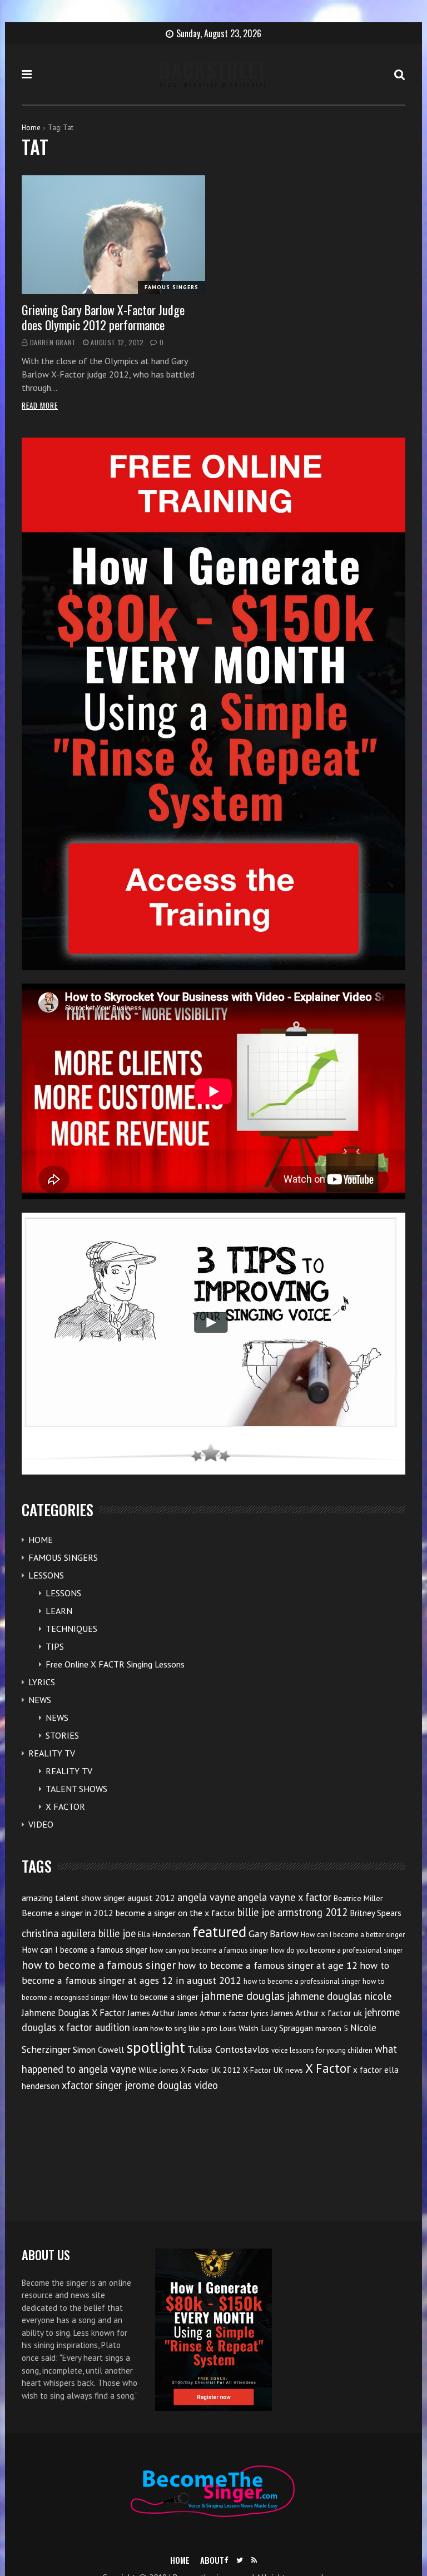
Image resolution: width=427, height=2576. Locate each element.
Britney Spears (376, 1913)
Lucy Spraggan (287, 2028)
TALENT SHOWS (76, 1789)
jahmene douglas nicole (339, 1996)
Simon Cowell (98, 2049)
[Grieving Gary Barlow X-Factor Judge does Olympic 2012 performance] (113, 235)
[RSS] (254, 2560)
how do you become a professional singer (337, 1950)
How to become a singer (155, 1997)
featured (219, 1932)
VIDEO (41, 1824)
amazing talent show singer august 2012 (98, 1898)
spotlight (156, 2047)
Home (31, 128)
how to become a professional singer (302, 1981)
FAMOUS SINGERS (172, 287)
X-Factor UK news (273, 2070)
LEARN (59, 1611)
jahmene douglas (243, 1996)
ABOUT (212, 2560)
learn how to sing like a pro (175, 2029)
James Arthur (151, 2013)
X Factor (328, 2068)
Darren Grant (53, 342)
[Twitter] (240, 2560)
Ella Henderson (164, 1934)
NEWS (40, 1700)
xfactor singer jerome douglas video (140, 2085)
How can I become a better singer (353, 1935)
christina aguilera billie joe (79, 1933)
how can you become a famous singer (209, 1950)
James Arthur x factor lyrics (223, 2013)
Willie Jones (158, 2070)
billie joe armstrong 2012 (292, 1912)
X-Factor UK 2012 (211, 2070)
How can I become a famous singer (85, 1950)
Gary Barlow (274, 1934)
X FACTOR (65, 1806)
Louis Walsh (239, 2028)
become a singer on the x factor (175, 1913)
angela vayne (206, 1897)
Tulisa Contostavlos (228, 2049)
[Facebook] (226, 2560)
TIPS (55, 1646)
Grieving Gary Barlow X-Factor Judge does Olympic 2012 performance (103, 317)
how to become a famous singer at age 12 (268, 1965)
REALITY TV (52, 1753)
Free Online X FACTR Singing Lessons (115, 1664)
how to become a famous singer (99, 1965)
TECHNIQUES (71, 1629)
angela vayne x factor (284, 1897)
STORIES (62, 1735)
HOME (41, 1540)
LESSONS (46, 1575)
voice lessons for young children (322, 2050)
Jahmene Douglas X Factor (73, 2013)
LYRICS (42, 1682)
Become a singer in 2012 (68, 1913)
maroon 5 (332, 2028)
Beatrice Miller (358, 1898)
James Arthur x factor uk (316, 2013)
